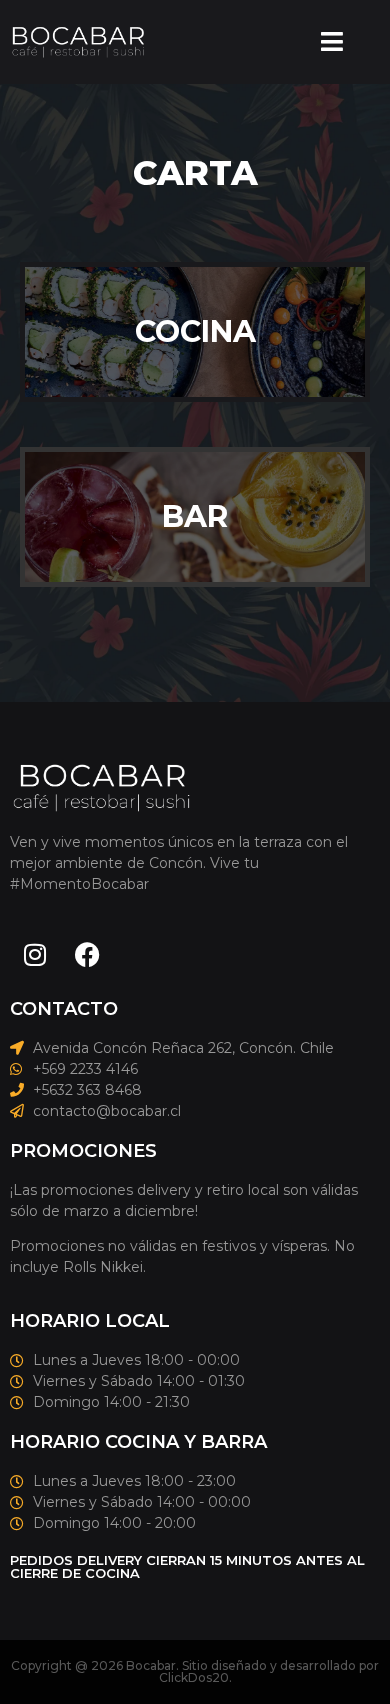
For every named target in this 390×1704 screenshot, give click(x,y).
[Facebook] (87, 955)
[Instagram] (35, 955)
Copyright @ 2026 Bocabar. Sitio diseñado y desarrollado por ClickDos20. (195, 1671)
